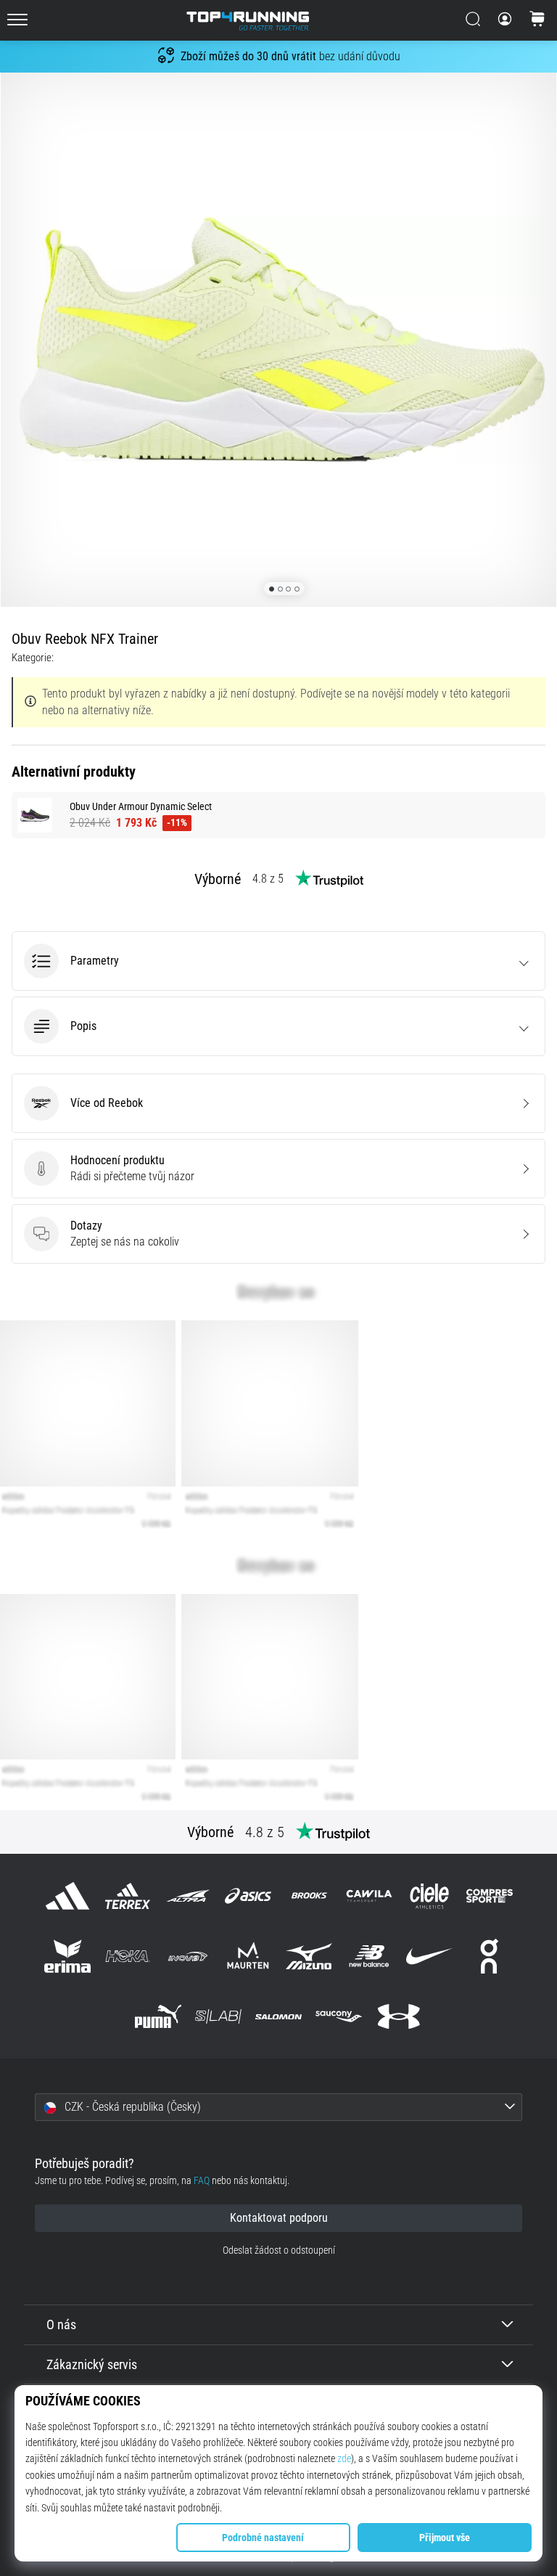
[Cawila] (369, 1896)
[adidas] (67, 1896)
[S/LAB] (218, 2017)
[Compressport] (490, 1896)
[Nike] (429, 1956)
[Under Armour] (399, 2017)
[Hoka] (127, 1956)
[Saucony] (339, 2017)
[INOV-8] (188, 1956)
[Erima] (67, 1956)
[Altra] (188, 1896)
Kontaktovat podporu (279, 2218)
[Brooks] (309, 1896)
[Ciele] (429, 1896)
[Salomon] (278, 2017)
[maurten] (248, 1956)
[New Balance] (369, 1956)
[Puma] (158, 2017)
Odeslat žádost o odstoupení (279, 2250)
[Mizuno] (309, 1956)
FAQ (202, 2181)
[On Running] (490, 1956)
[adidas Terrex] (127, 1896)
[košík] (537, 20)
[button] (278, 961)
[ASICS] (248, 1896)
